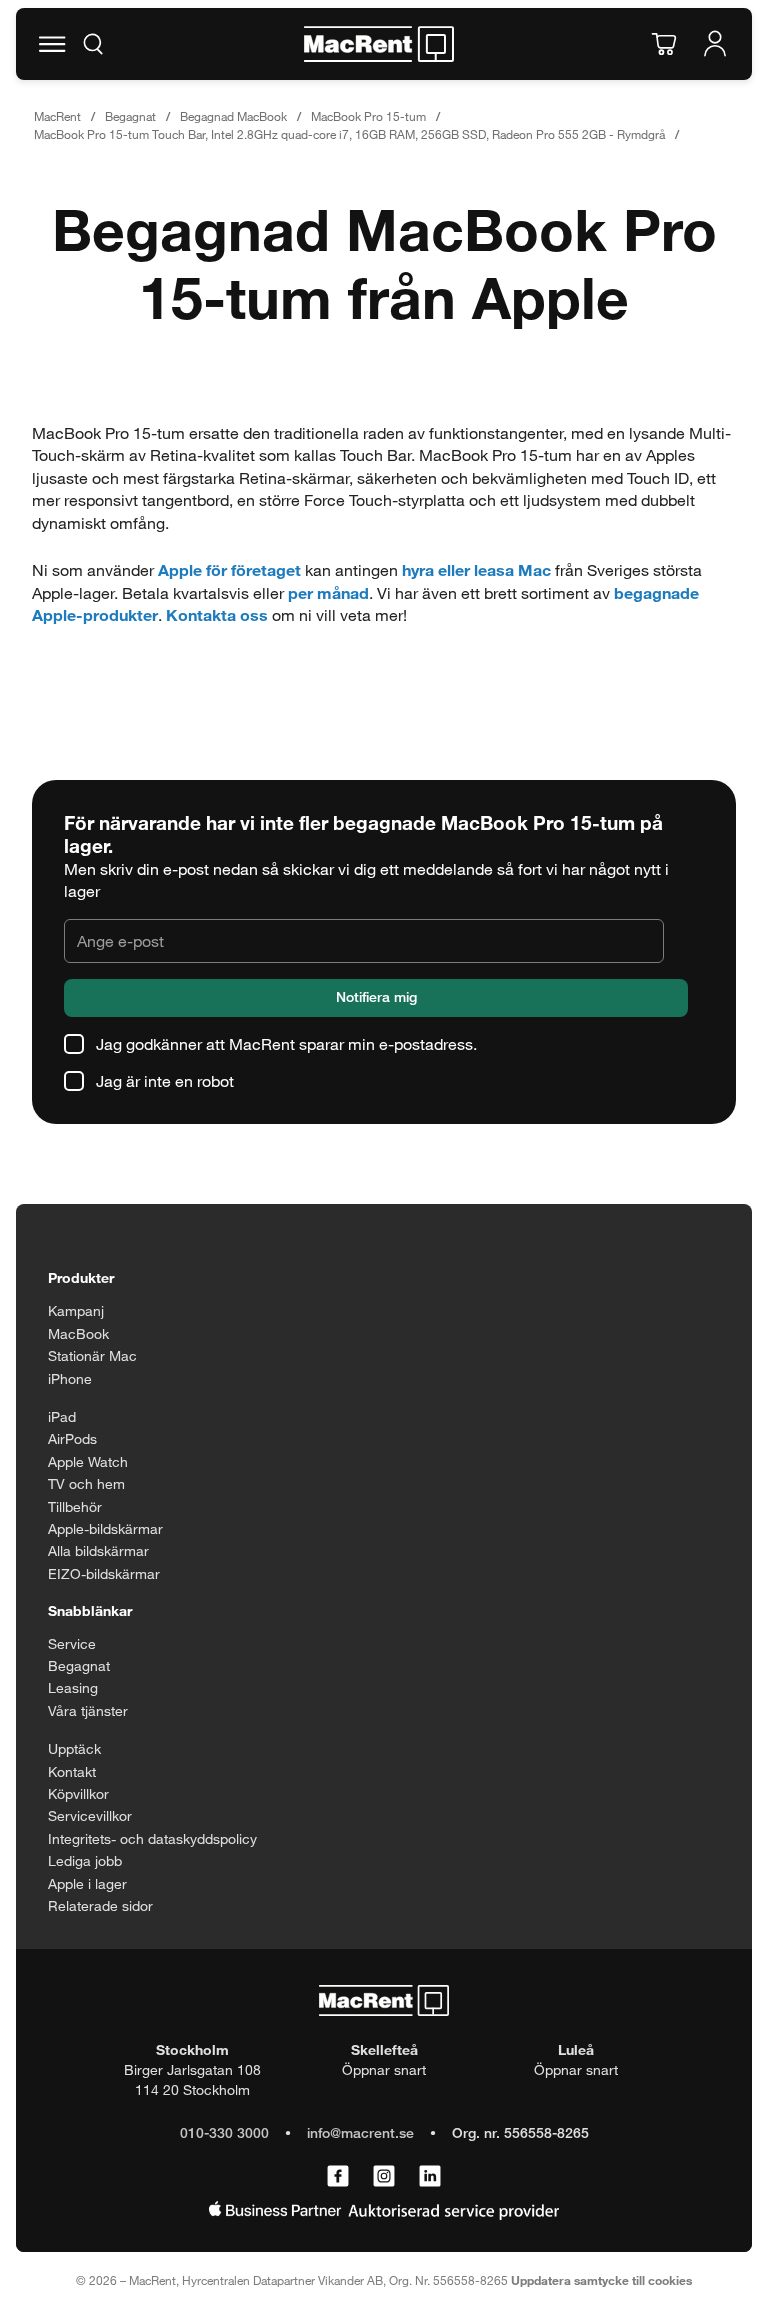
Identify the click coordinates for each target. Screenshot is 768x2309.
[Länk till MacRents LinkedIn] (430, 2177)
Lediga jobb (85, 1860)
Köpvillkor (78, 1793)
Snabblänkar (90, 1610)
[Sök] (93, 44)
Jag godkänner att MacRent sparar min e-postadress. (286, 1043)
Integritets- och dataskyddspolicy (152, 1838)
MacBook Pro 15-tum (368, 116)
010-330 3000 (224, 2132)
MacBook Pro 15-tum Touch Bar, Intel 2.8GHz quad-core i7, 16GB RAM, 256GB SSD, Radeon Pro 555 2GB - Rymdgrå (349, 134)
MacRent (57, 116)
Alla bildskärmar (98, 1550)
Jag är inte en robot (165, 1080)
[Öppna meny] (52, 44)
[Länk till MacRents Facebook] (338, 2177)
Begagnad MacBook (233, 116)
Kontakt (72, 1771)
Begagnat (130, 116)
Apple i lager (87, 1883)
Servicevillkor (90, 1815)
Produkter (81, 1277)
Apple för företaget (229, 569)
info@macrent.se (360, 2132)
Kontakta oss (217, 614)
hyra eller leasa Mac (476, 569)
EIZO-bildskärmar (104, 1573)
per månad (328, 592)
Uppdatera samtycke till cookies (601, 2280)
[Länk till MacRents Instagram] (384, 2177)
